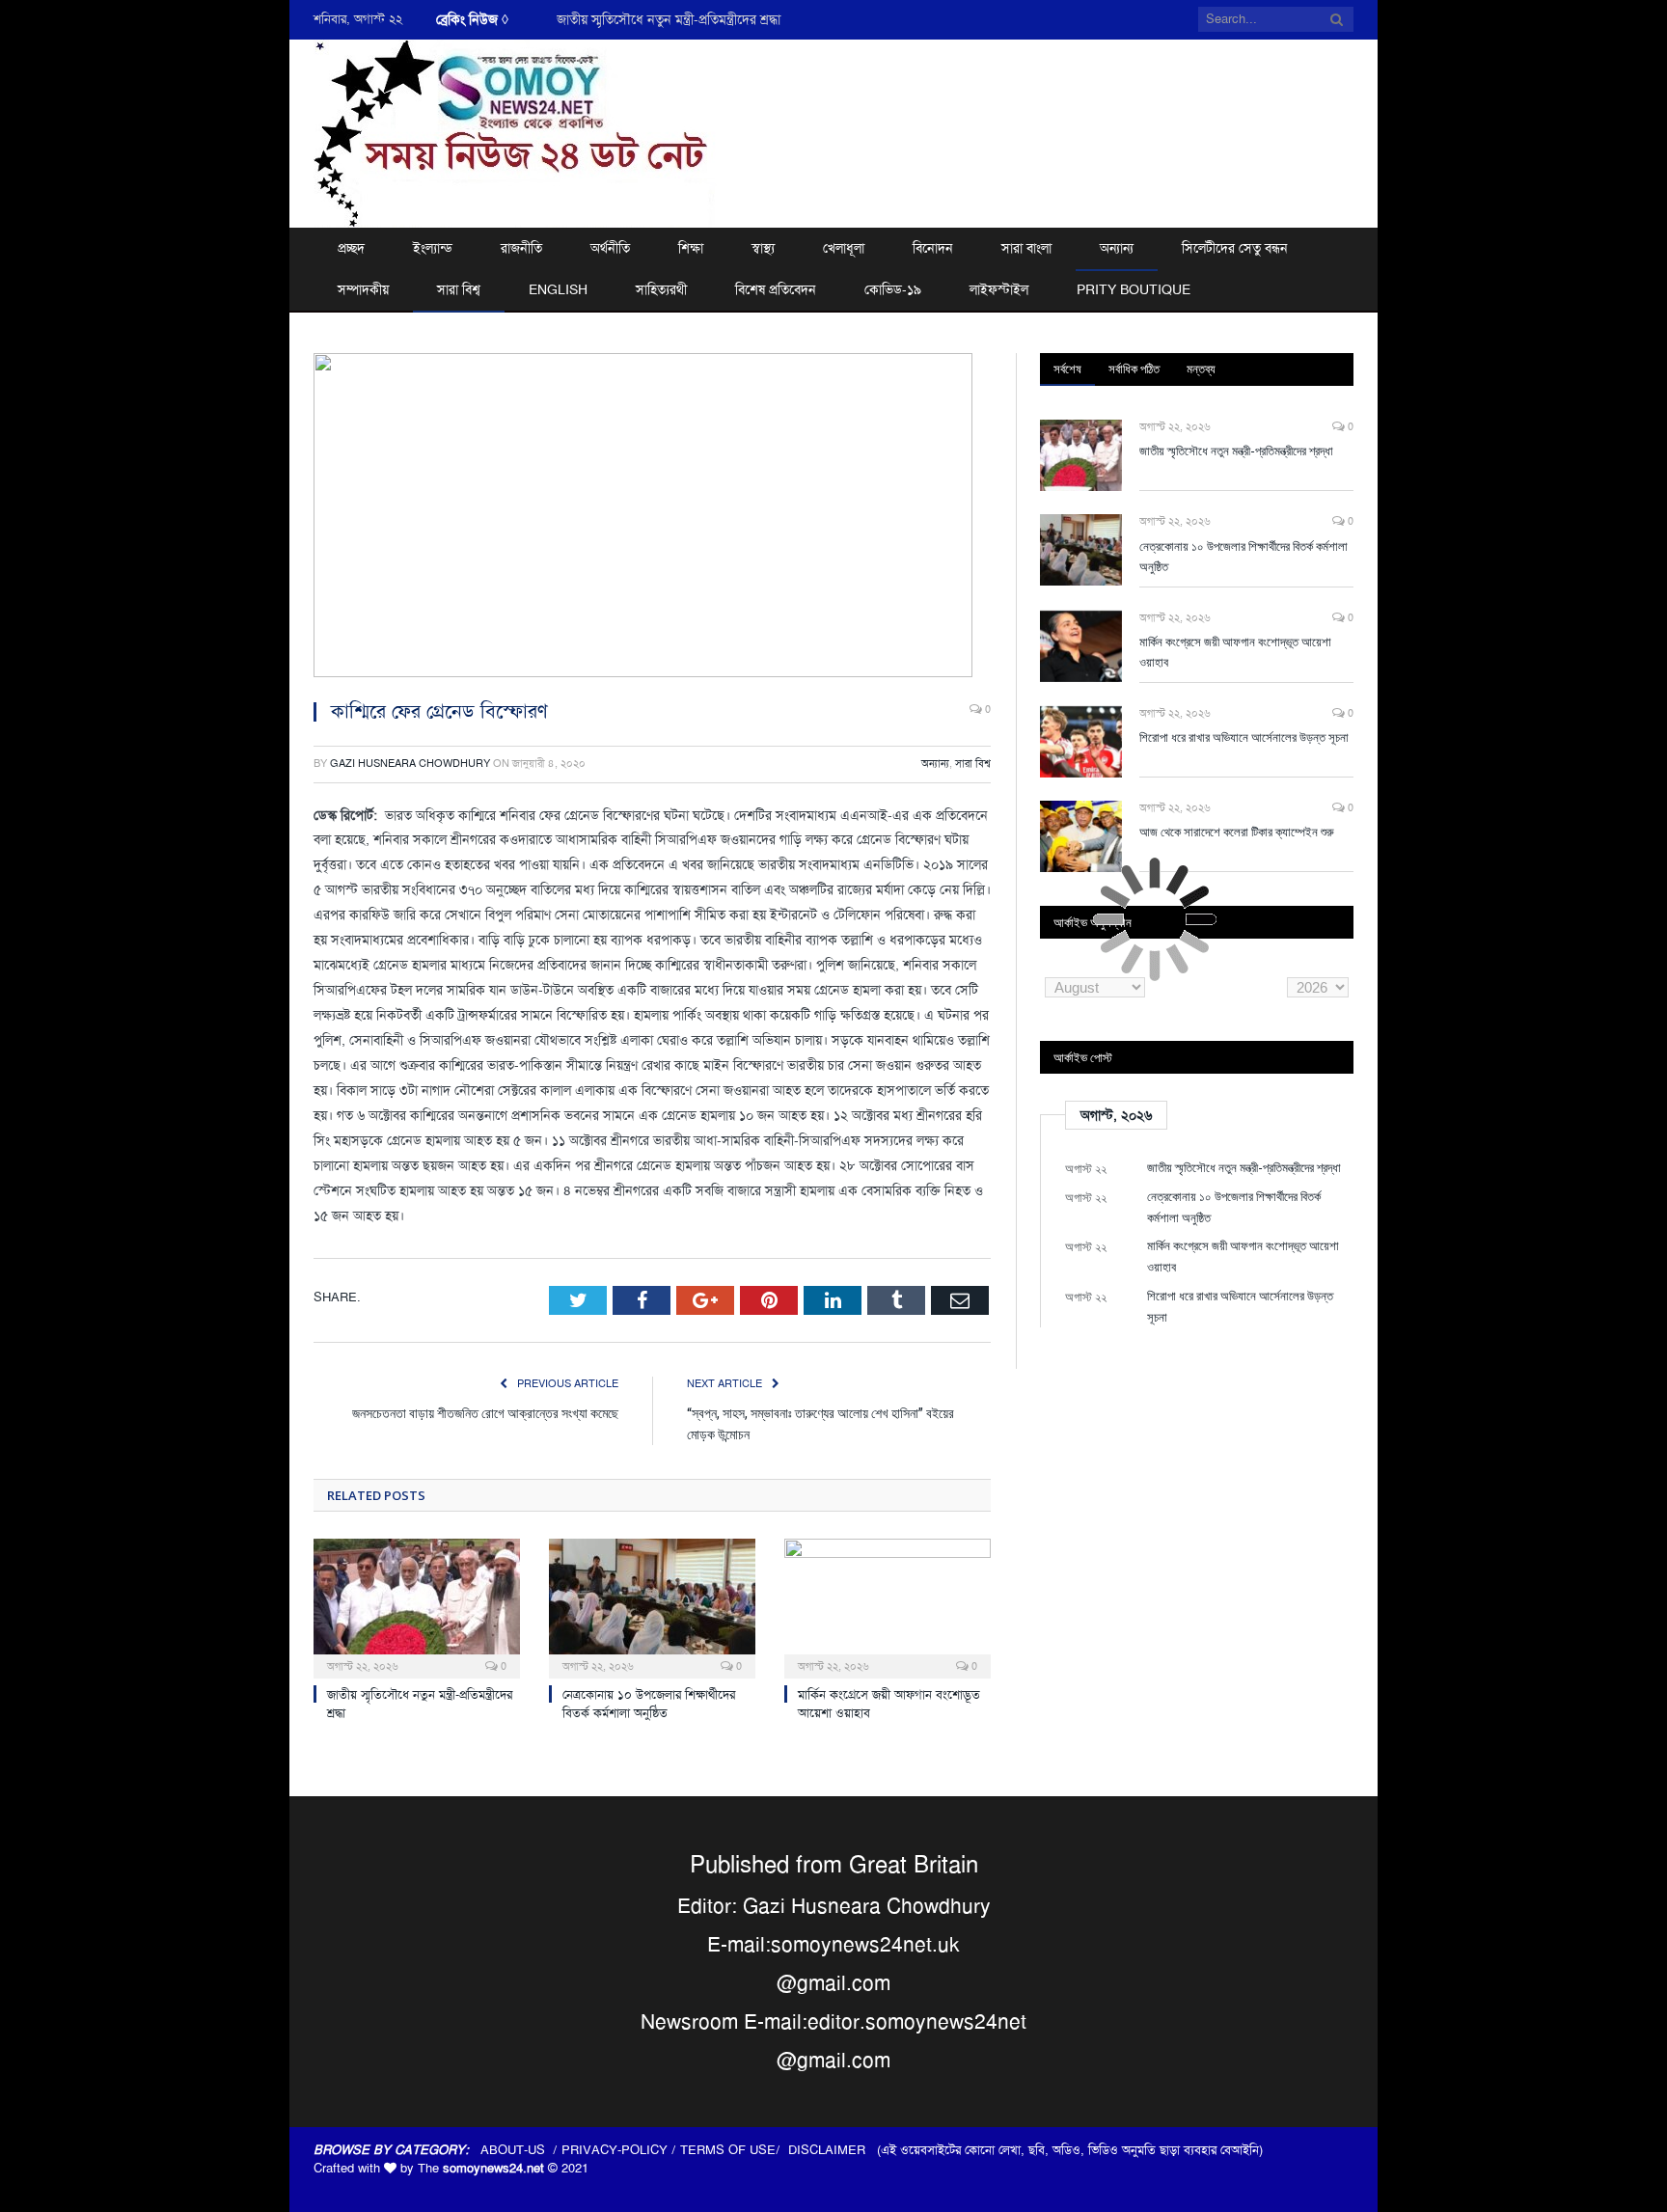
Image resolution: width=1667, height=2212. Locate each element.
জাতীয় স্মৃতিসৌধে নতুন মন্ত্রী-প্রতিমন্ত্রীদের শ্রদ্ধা (1236, 451)
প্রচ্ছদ (351, 248)
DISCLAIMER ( (834, 2150)
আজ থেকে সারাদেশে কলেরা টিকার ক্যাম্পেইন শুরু (1237, 832)
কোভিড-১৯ (893, 289)
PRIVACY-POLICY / (621, 2150)
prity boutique (1134, 289)
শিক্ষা (691, 248)
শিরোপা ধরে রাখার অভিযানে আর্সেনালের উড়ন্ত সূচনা (1244, 737)
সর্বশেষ (1067, 369)
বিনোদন (933, 248)
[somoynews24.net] (515, 131)
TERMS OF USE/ (734, 2150)
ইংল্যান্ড (433, 248)
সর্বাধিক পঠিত (1134, 369)
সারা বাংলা (1026, 248)
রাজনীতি (521, 248)
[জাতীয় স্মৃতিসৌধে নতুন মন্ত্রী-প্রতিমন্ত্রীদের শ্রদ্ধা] (417, 1606)
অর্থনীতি (610, 248)
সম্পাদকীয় (363, 289)
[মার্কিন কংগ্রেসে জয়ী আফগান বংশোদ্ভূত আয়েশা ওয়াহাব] (888, 1606)
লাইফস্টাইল (999, 289)
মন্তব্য (1201, 369)
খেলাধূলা (844, 248)
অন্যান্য (1117, 248)
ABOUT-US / (521, 2150)
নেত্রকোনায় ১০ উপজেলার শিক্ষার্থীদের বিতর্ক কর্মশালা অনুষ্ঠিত (707, 19)
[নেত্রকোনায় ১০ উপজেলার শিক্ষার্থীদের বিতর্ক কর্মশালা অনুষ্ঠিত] (652, 1606)
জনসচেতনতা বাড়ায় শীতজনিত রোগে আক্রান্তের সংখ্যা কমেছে (485, 1413)
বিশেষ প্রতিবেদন (776, 289)
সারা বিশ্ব (459, 289)
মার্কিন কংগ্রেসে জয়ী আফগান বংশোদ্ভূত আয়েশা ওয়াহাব (1235, 652)
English (558, 289)
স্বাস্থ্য (763, 248)
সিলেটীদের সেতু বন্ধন (1235, 248)
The (481, 2168)
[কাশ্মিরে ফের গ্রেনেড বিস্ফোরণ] (652, 518)
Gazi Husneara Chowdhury (410, 764)
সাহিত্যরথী (661, 289)
